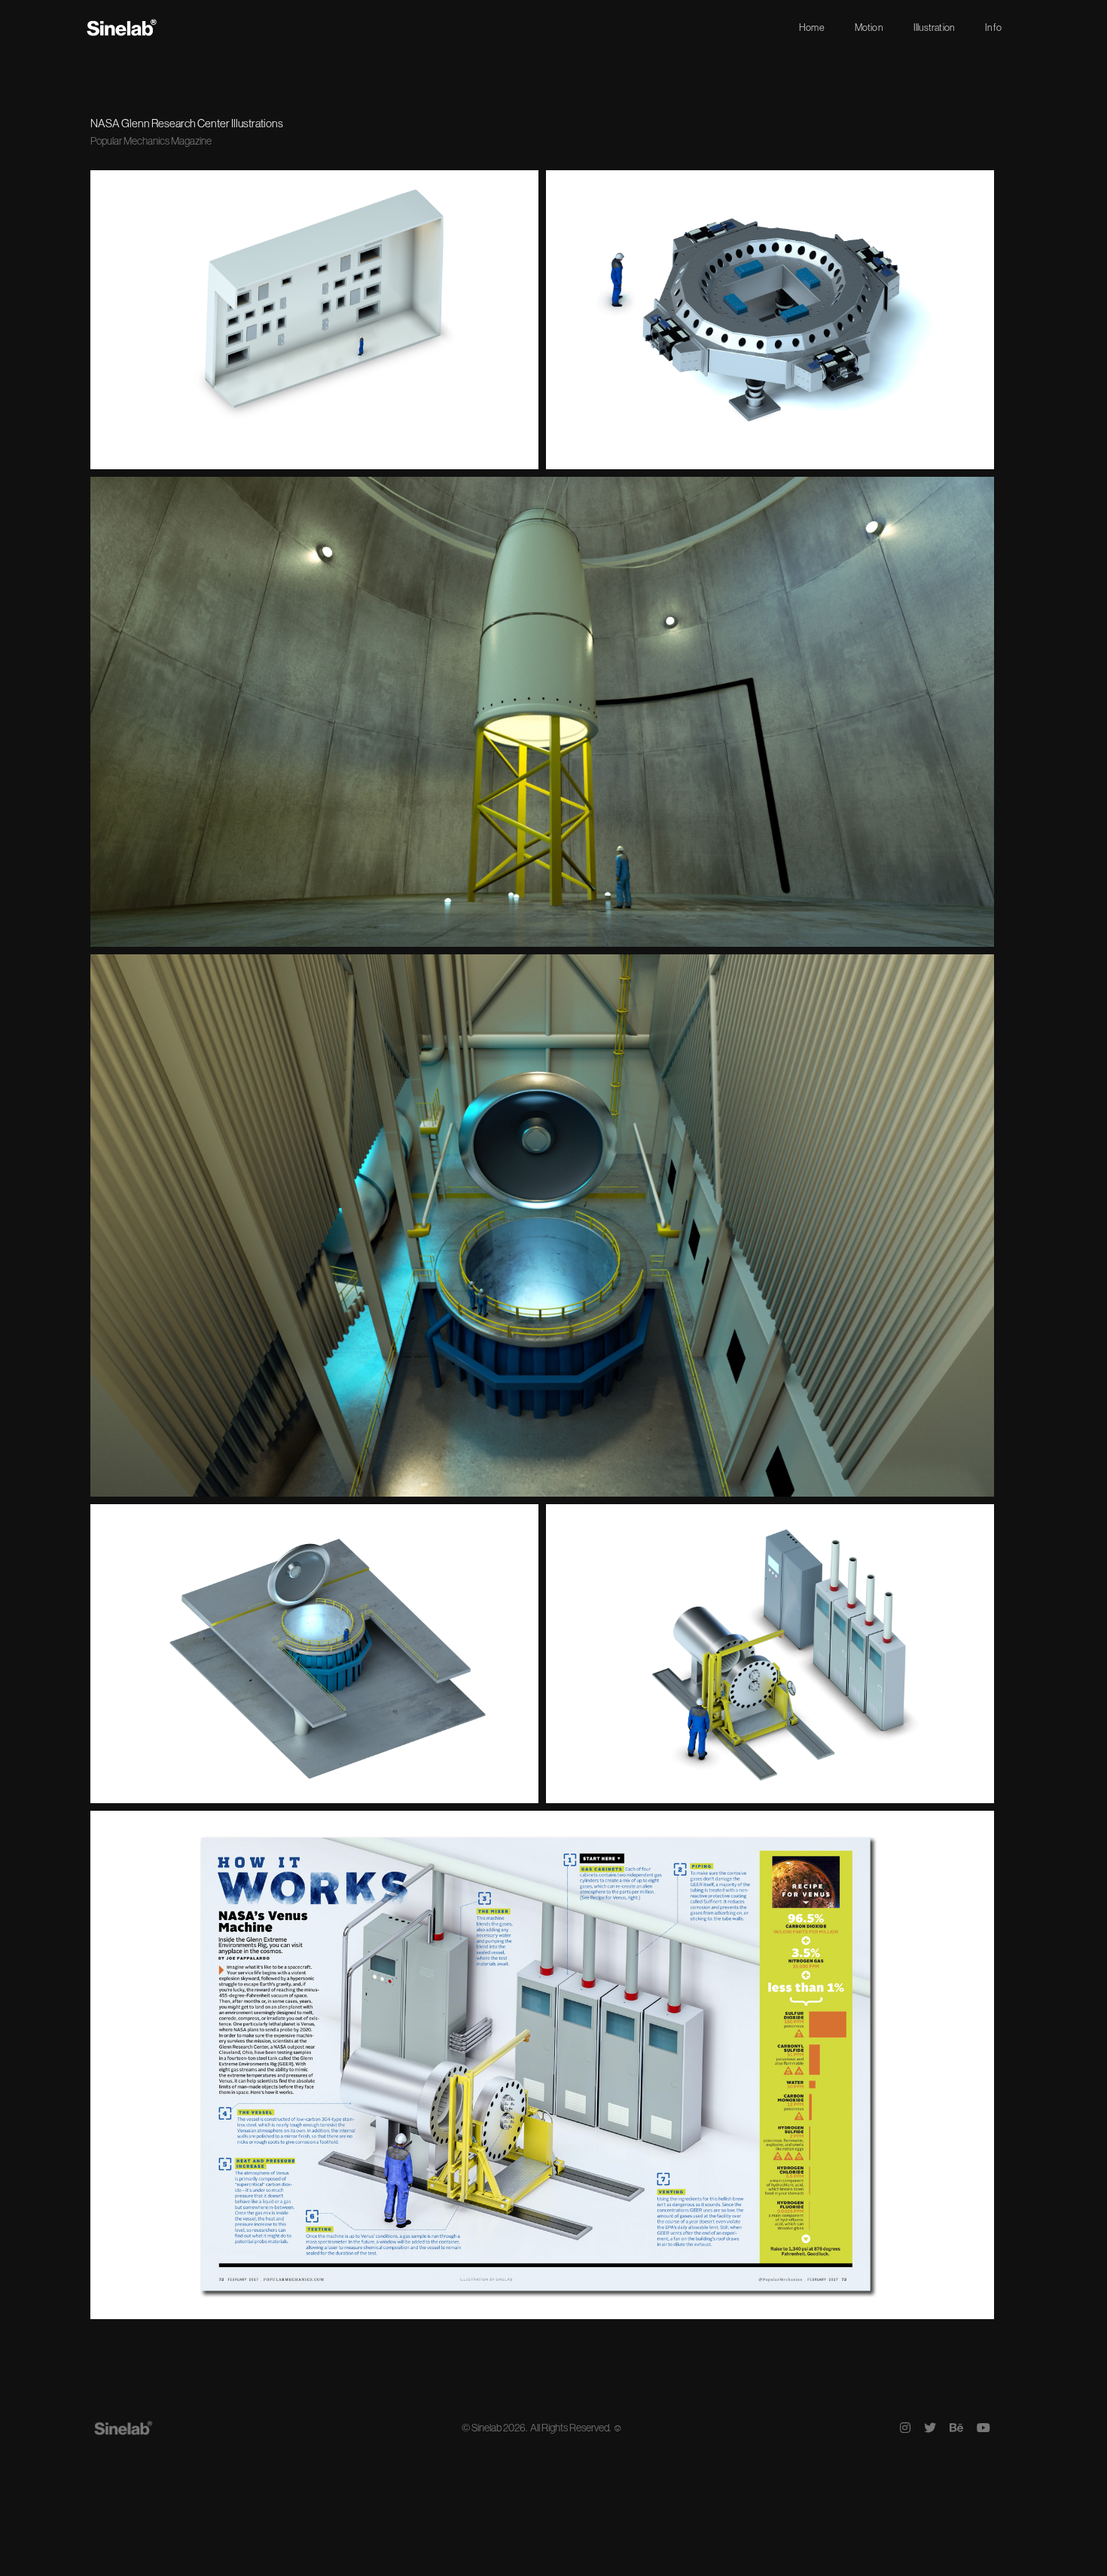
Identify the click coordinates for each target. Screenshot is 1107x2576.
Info (993, 27)
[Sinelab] (122, 27)
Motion (869, 27)
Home (812, 27)
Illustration (934, 27)
